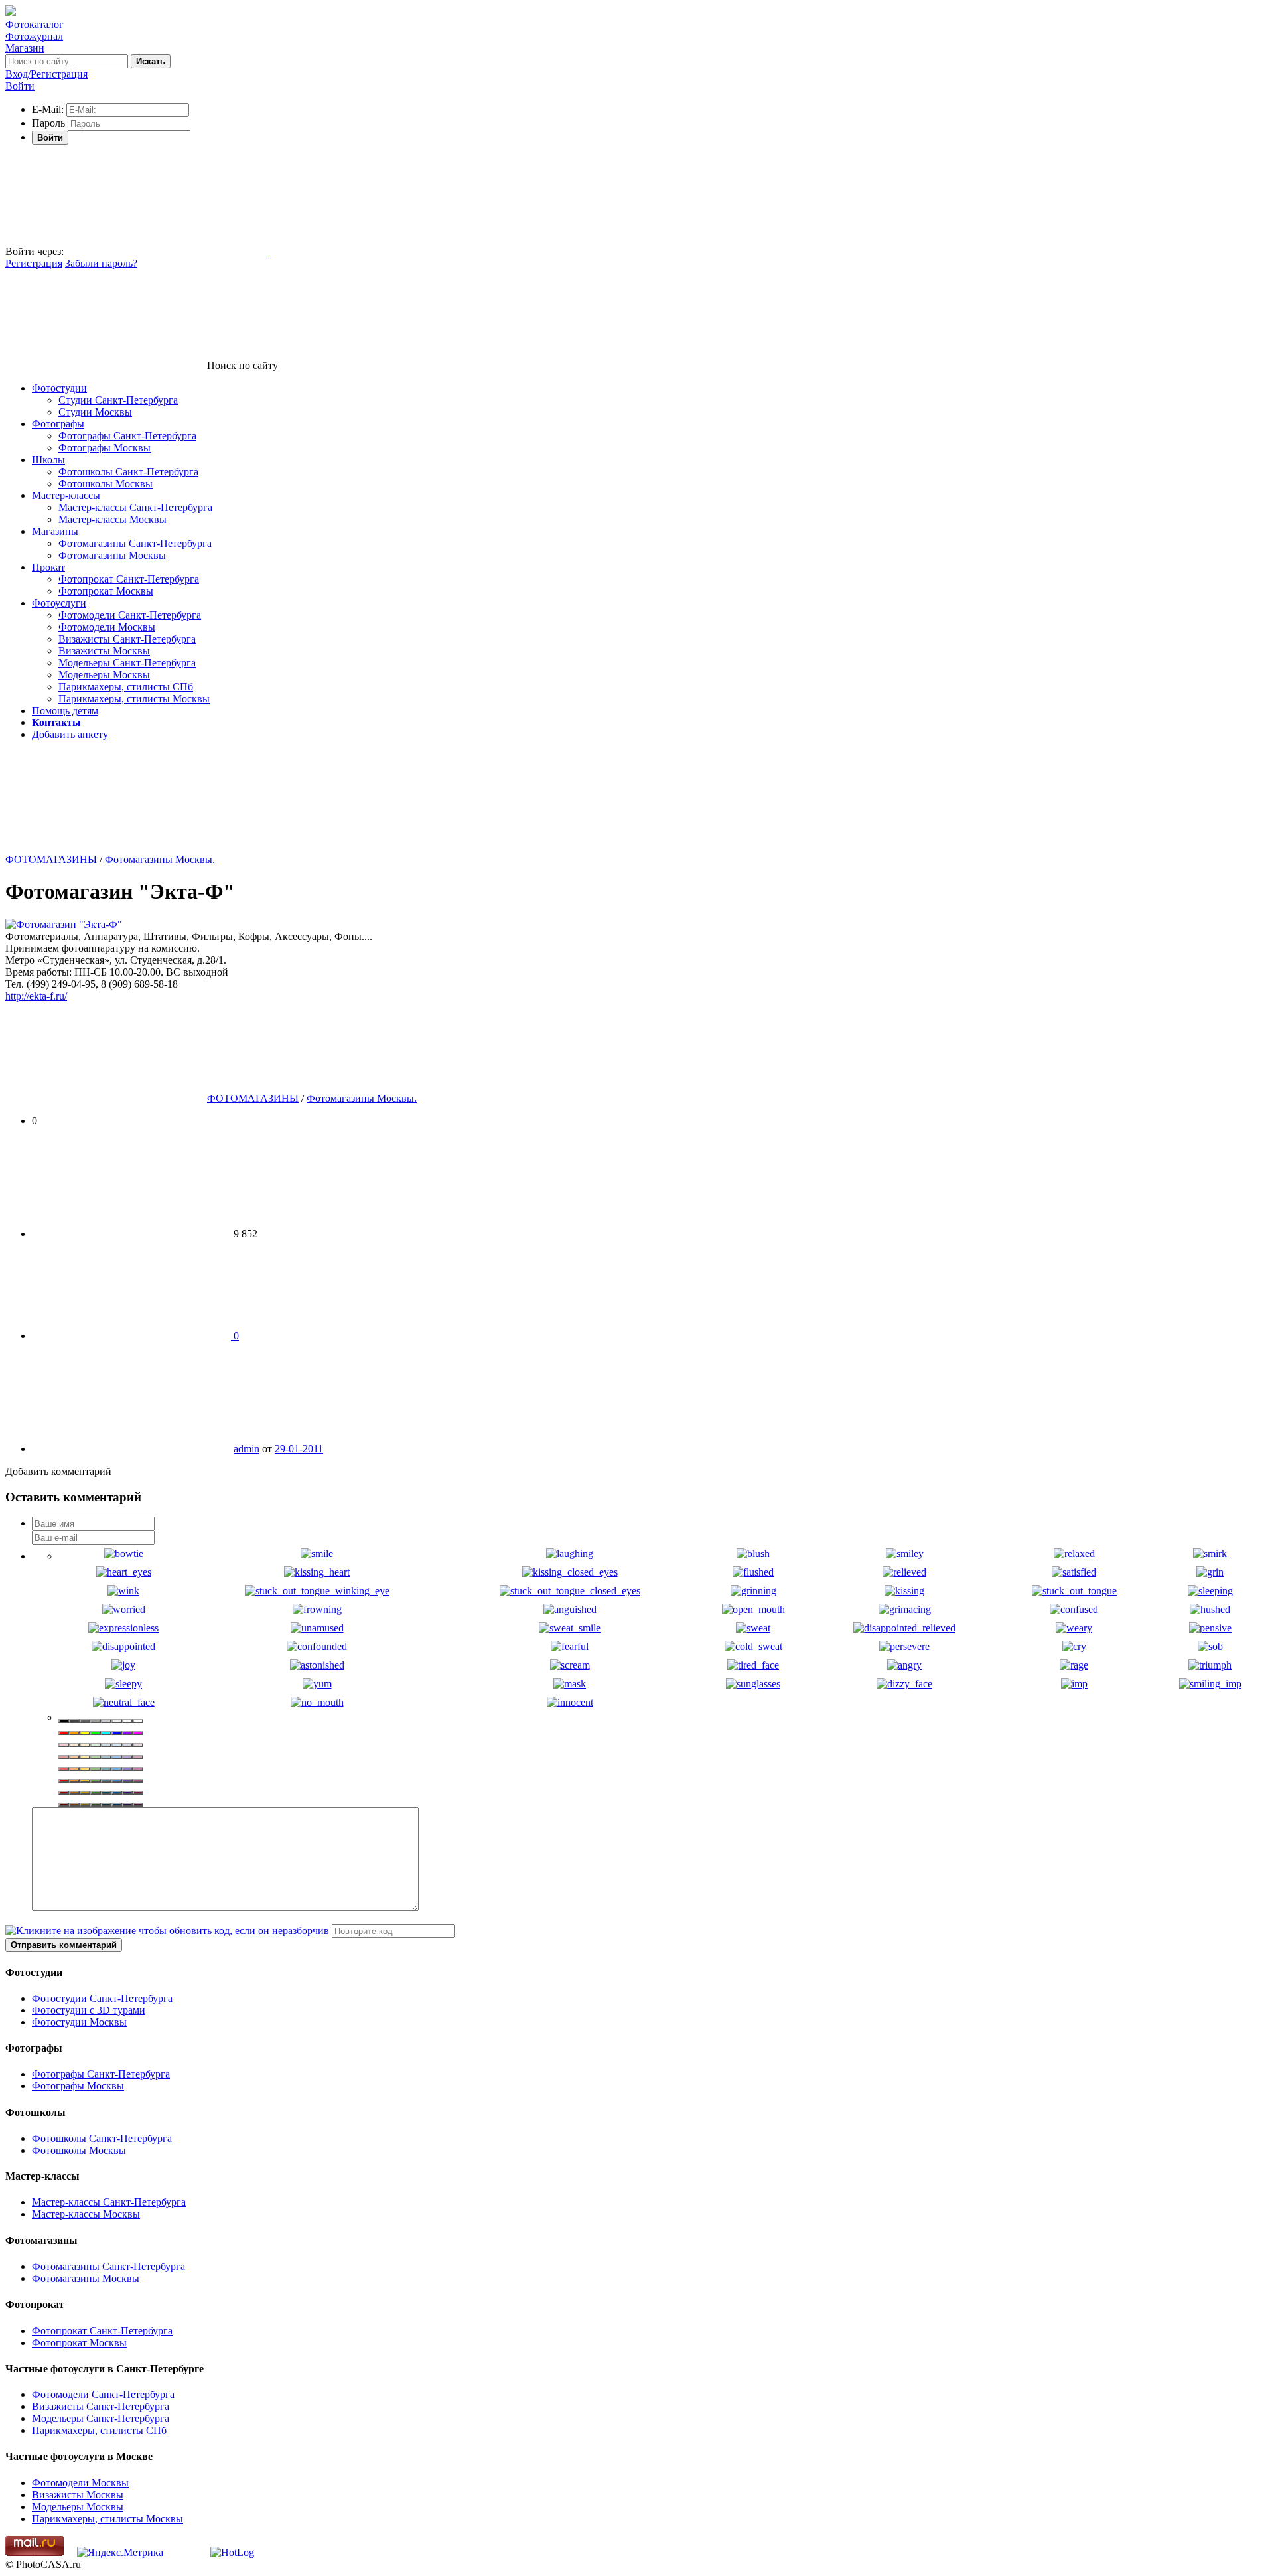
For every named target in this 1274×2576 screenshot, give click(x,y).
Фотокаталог (35, 24)
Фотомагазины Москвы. (160, 859)
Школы (48, 460)
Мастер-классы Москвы (112, 519)
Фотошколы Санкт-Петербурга (128, 472)
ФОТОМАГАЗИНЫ (51, 859)
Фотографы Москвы (105, 448)
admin (247, 1449)
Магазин (25, 48)
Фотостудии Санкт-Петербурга (102, 1998)
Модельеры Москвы (104, 675)
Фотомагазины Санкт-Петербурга (135, 543)
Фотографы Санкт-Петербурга (127, 436)
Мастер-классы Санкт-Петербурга (135, 507)
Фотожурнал (34, 36)
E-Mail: (48, 109)
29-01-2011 (299, 1449)
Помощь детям (65, 711)
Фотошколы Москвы (106, 484)
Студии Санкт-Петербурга (118, 400)
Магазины (55, 531)
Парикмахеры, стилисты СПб (126, 687)
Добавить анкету (70, 734)
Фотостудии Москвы (79, 2022)
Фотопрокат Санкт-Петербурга (129, 579)
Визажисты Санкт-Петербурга (127, 639)
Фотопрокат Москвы (106, 591)
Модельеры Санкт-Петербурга (127, 663)
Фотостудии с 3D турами (89, 2010)
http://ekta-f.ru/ (36, 996)
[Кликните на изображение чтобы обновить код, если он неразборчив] (167, 1931)
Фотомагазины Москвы (112, 555)
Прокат (48, 567)
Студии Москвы (95, 412)
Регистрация (34, 263)
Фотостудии (59, 388)
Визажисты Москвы (104, 651)
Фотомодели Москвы (107, 627)
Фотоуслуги (59, 603)
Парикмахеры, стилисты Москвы (134, 699)
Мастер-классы (66, 495)
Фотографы (58, 424)
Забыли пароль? (101, 263)
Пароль (48, 123)
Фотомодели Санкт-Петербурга (130, 615)
